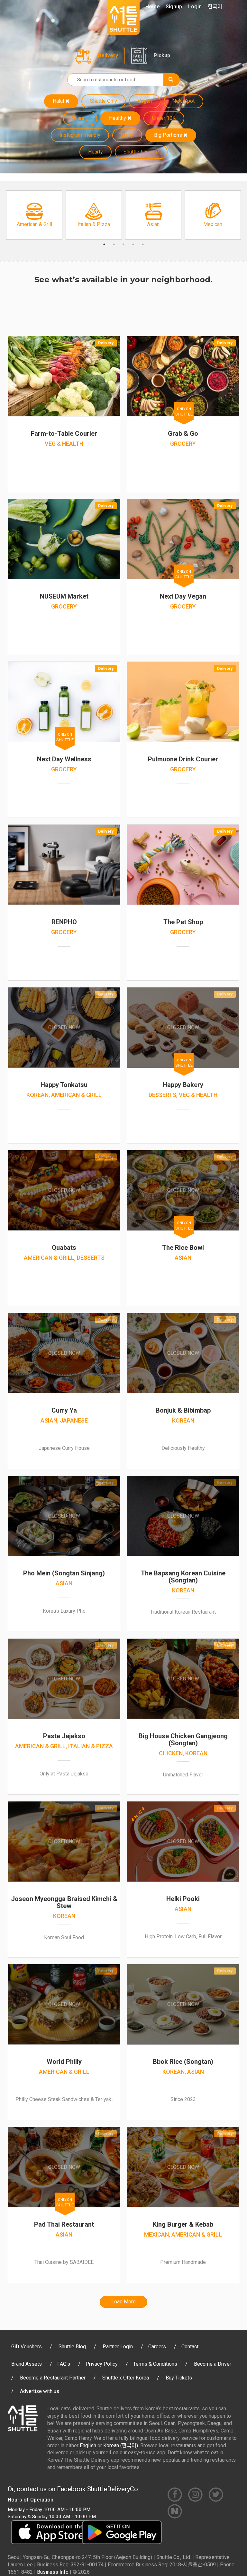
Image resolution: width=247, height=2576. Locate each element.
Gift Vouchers (27, 2347)
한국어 (215, 7)
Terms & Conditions (155, 2364)
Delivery (108, 55)
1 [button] (104, 244)
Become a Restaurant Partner (53, 2378)
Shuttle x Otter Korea (126, 2378)
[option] (34, 215)
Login (195, 7)
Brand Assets (27, 2364)
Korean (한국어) (121, 2445)
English (88, 2445)
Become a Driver (213, 2364)
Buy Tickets (179, 2378)
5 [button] (143, 244)
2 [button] (114, 244)
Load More (123, 2302)
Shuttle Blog (72, 2347)
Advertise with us (40, 2391)
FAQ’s (64, 2364)
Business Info (53, 2572)
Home (152, 7)
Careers (157, 2347)
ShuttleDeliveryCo (113, 2489)
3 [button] (123, 244)
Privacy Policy (102, 2364)
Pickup (162, 55)
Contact (190, 2347)
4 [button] (133, 244)
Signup (174, 7)
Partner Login (118, 2347)
